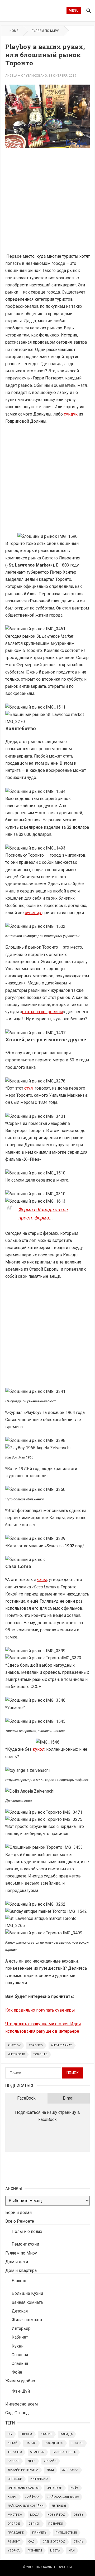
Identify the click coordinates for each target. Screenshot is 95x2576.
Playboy (14, 2045)
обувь (79, 2515)
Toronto (36, 2045)
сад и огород (54, 2542)
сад (31, 2542)
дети (32, 2461)
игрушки (15, 2479)
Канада (66, 2434)
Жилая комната (27, 2320)
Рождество (54, 2443)
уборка (14, 2551)
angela (11, 76)
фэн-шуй (35, 2551)
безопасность (65, 2452)
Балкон (19, 2281)
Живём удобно (20, 2381)
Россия (77, 2443)
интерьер (54, 2488)
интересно (16, 2054)
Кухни (18, 2346)
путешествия (66, 2533)
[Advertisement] (47, 203)
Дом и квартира (21, 2270)
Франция (37, 2452)
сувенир (34, 913)
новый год (56, 2515)
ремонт (14, 2542)
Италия (46, 2434)
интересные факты (23, 2488)
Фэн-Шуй (21, 2391)
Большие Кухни (27, 2293)
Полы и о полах (27, 2231)
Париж (31, 2443)
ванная (13, 2461)
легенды (59, 2506)
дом (50, 2470)
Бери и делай (18, 2212)
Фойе (17, 2372)
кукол (39, 1749)
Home (14, 31)
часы (42, 1580)
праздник (16, 2533)
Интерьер (21, 2328)
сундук (71, 414)
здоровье (70, 2470)
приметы (40, 2533)
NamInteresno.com (58, 2567)
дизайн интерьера (23, 2470)
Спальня (20, 2355)
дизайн (50, 2461)
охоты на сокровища (43, 1012)
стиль (79, 2542)
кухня (12, 2497)
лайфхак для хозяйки (26, 2506)
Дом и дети (17, 2262)
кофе (74, 2488)
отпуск (34, 2524)
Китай (13, 2443)
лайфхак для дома (63, 2497)
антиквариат (61, 2045)
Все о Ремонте (20, 2221)
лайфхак (32, 2497)
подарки (56, 2524)
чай (72, 2551)
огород (14, 2524)
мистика (15, 2515)
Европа (26, 2434)
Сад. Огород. (17, 2413)
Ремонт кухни (25, 2244)
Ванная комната (27, 2302)
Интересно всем (22, 2404)
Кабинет (20, 2337)
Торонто (40, 2054)
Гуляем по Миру (45, 31)
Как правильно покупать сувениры (40, 2010)
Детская (20, 2311)
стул (28, 1088)
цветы (55, 2551)
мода (35, 2515)
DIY (10, 2434)
